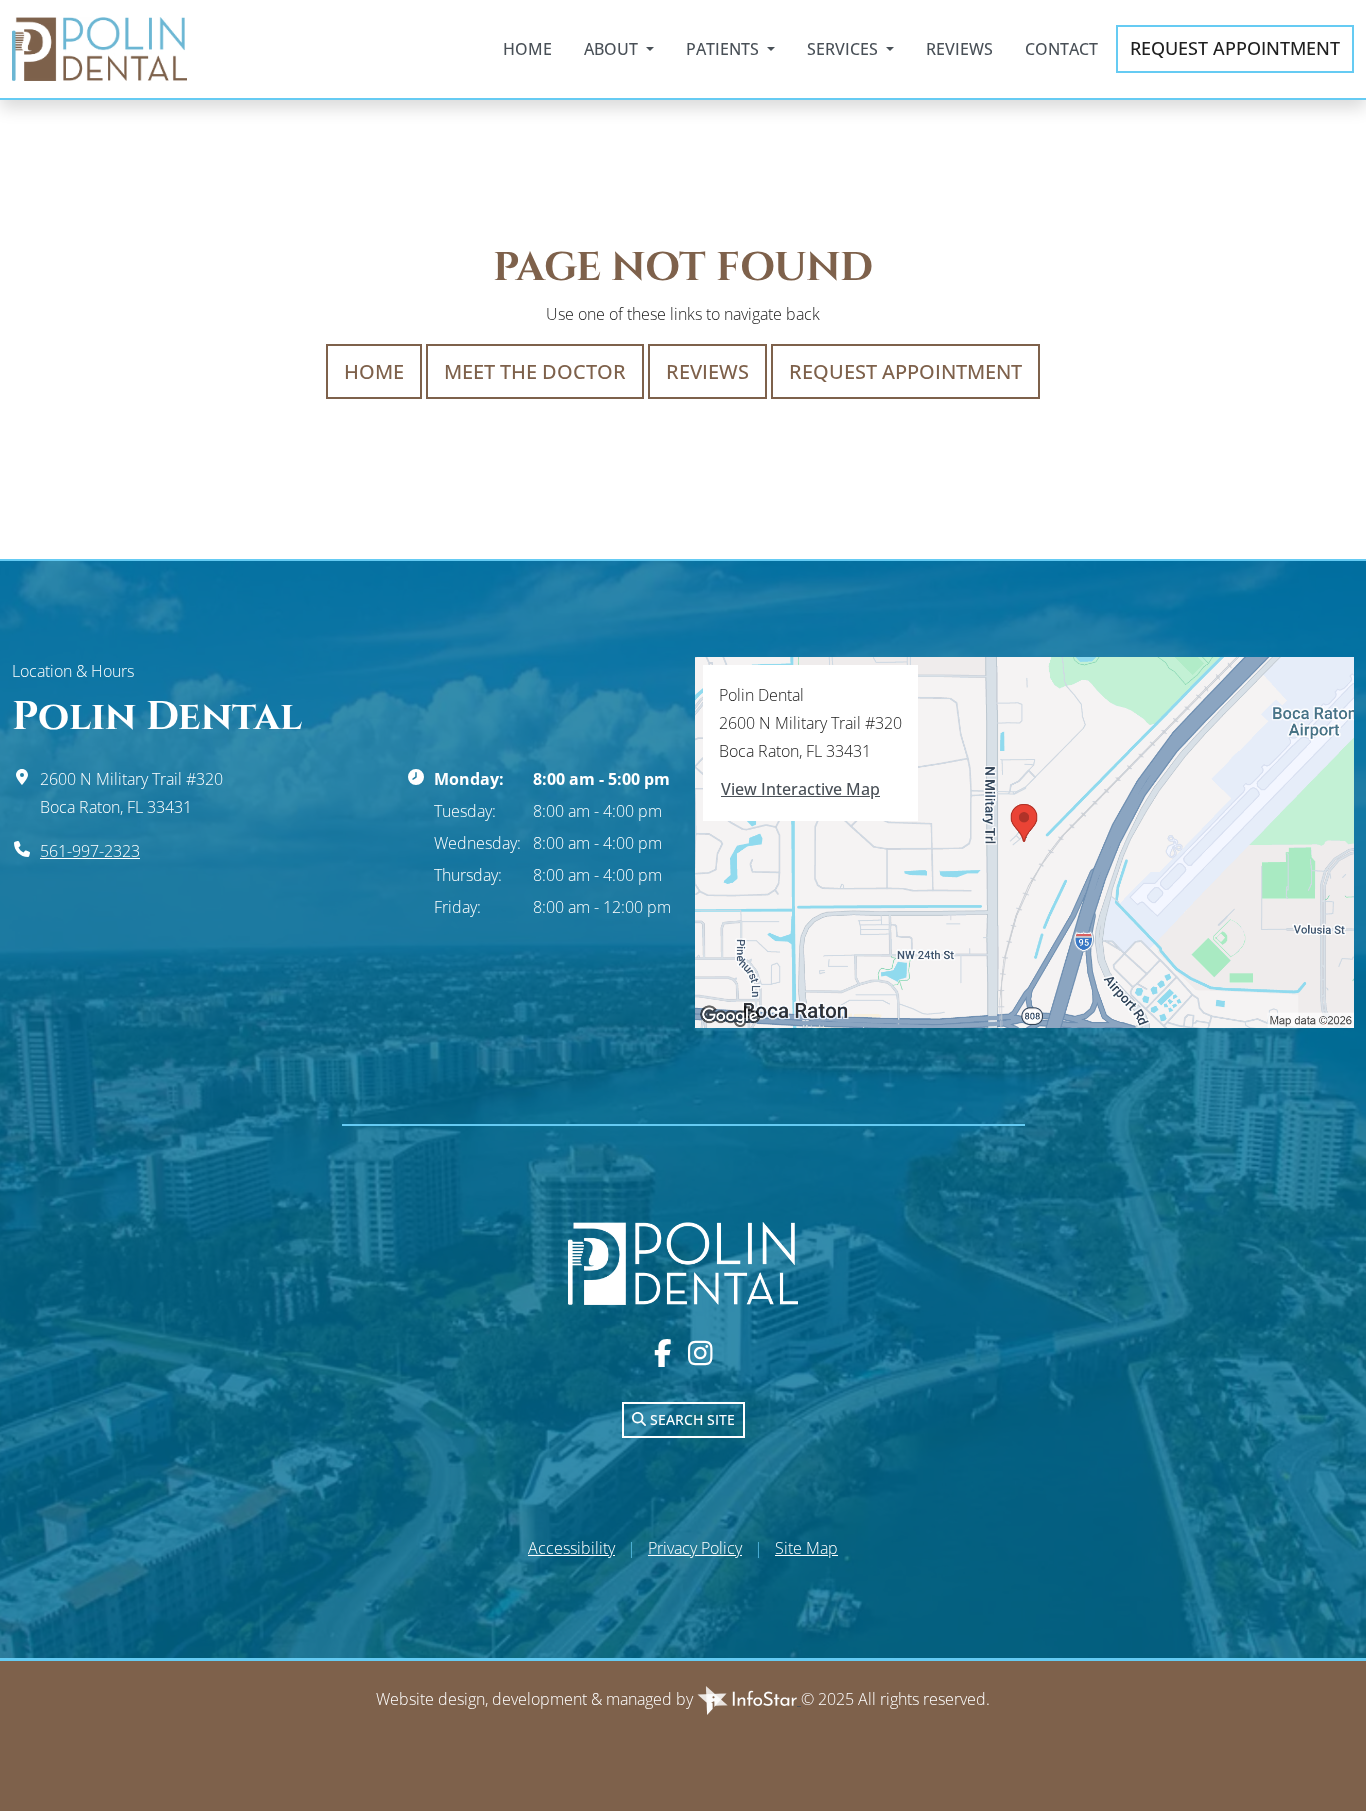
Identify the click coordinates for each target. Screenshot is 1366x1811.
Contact (1061, 49)
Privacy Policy (695, 1548)
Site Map (806, 1548)
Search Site (690, 1419)
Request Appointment (905, 371)
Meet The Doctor (535, 371)
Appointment (1235, 48)
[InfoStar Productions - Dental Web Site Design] (749, 1699)
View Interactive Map (800, 789)
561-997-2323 (90, 851)
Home (527, 49)
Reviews (959, 49)
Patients (724, 49)
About (613, 49)
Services (844, 49)
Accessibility (571, 1548)
